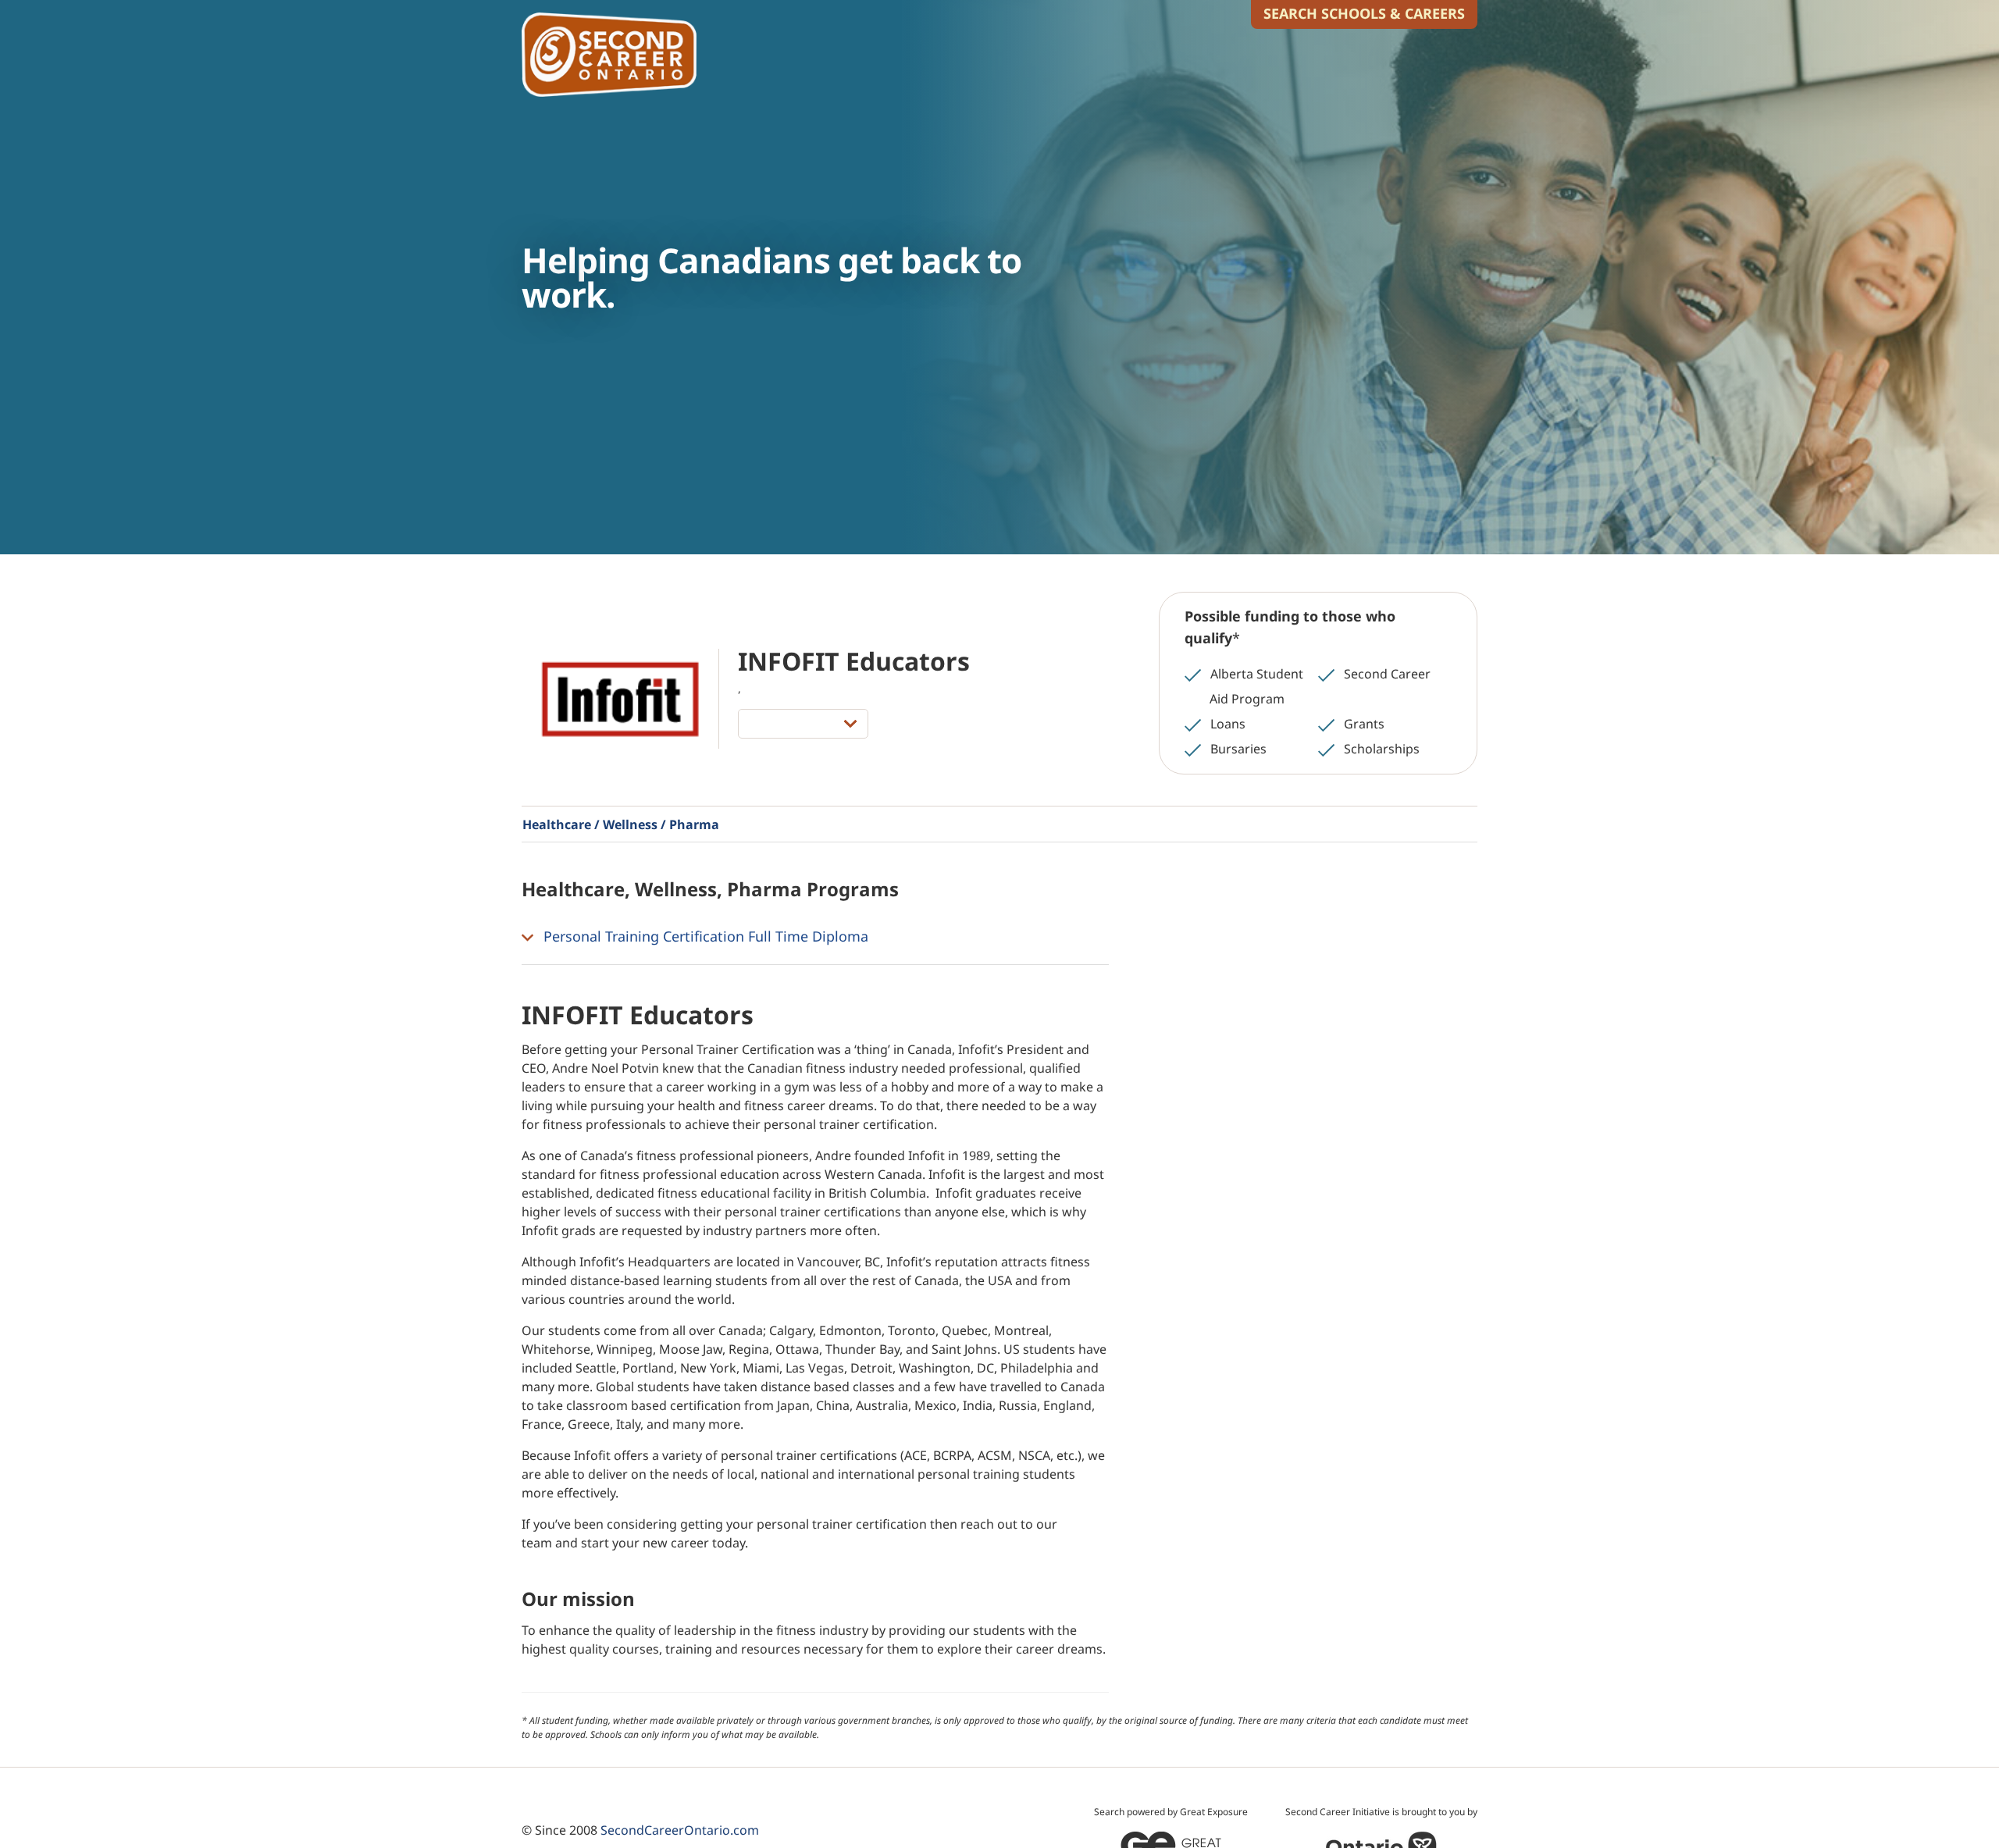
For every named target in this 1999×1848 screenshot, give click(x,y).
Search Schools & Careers (1364, 13)
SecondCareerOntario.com (680, 1830)
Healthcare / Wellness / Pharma (621, 824)
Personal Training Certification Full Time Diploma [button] (704, 936)
